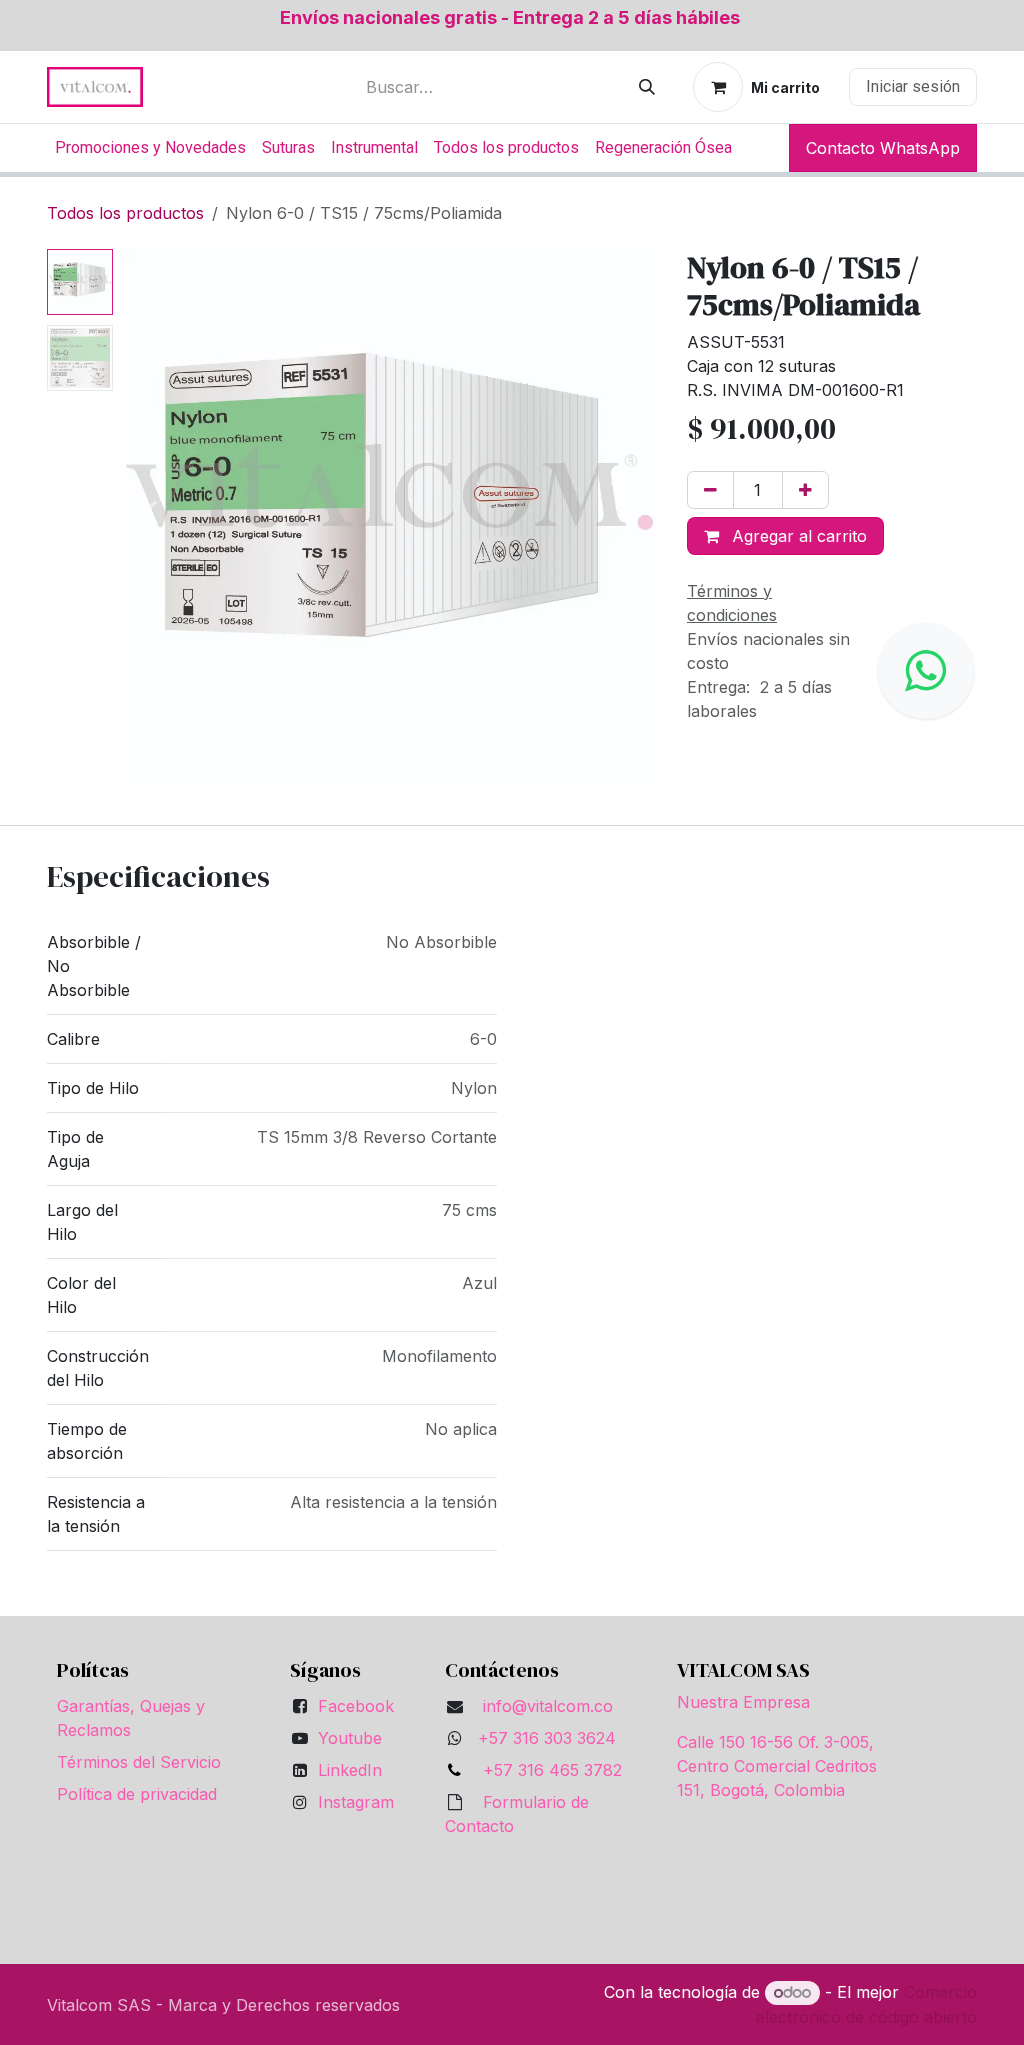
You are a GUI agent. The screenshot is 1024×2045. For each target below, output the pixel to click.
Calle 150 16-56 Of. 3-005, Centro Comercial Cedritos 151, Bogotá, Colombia (777, 1766)
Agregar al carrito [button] (797, 536)
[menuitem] (150, 148)
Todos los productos (125, 213)
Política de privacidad (137, 1794)
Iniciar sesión (913, 86)
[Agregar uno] (805, 490)
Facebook (356, 1706)
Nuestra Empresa (743, 1702)
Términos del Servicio (139, 1762)
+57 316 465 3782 (547, 1770)
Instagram (356, 1802)
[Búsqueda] (647, 87)
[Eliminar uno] (710, 490)
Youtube (350, 1738)
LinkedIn (350, 1770)
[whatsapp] (926, 671)
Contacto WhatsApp (883, 148)
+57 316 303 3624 (547, 1738)
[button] (148, 517)
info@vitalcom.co (548, 1706)
